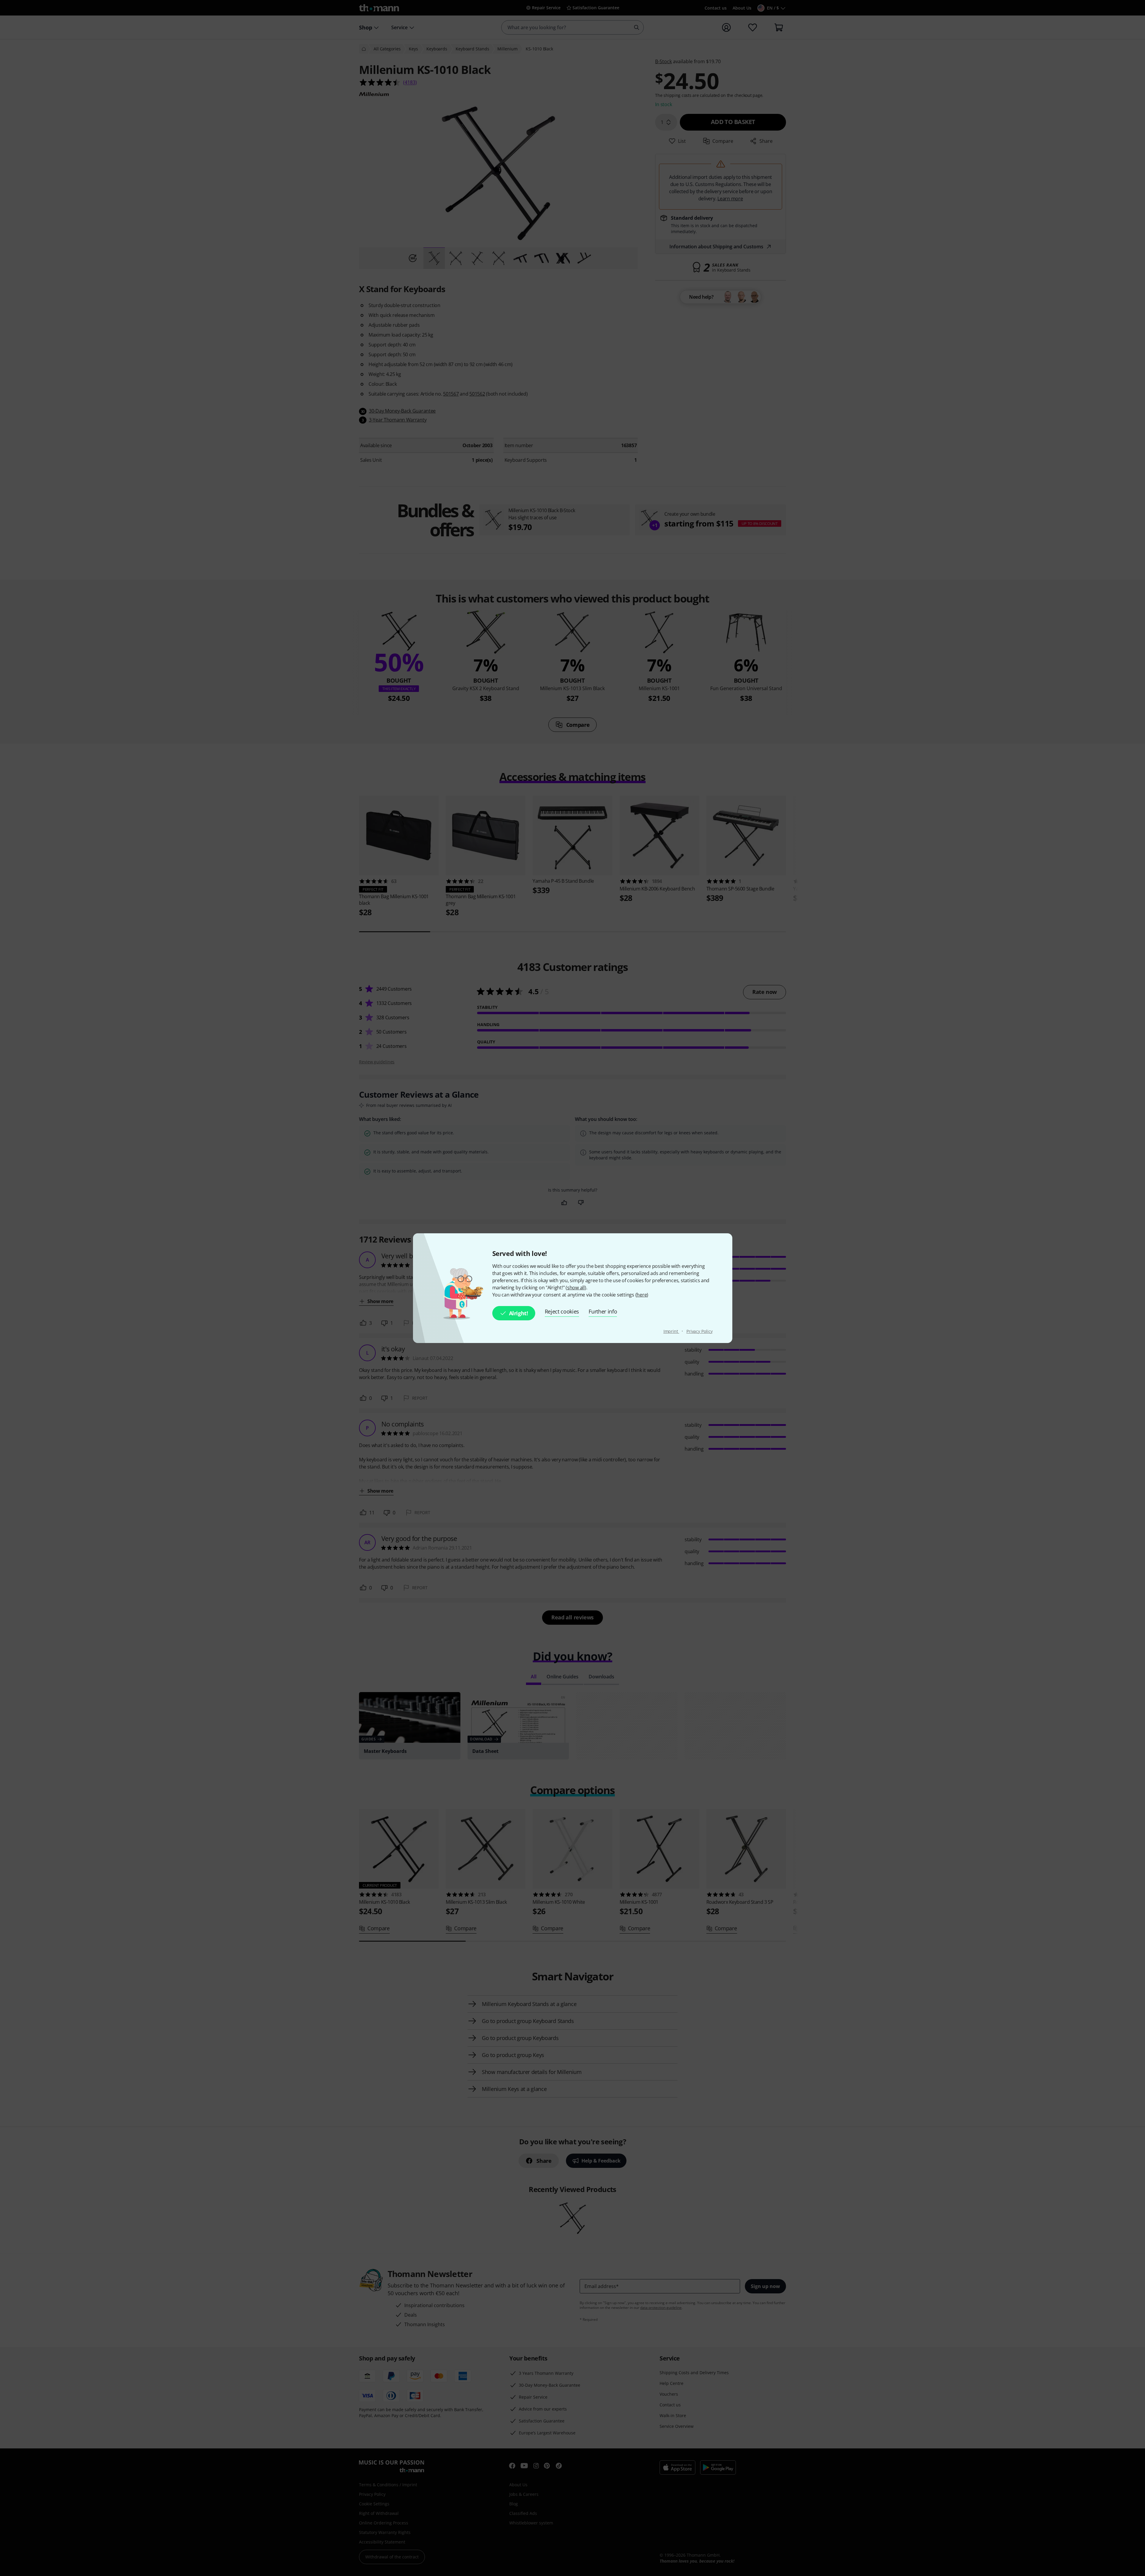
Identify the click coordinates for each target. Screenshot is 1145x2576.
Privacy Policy (700, 1331)
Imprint (671, 1331)
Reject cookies (562, 1311)
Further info (603, 1311)
